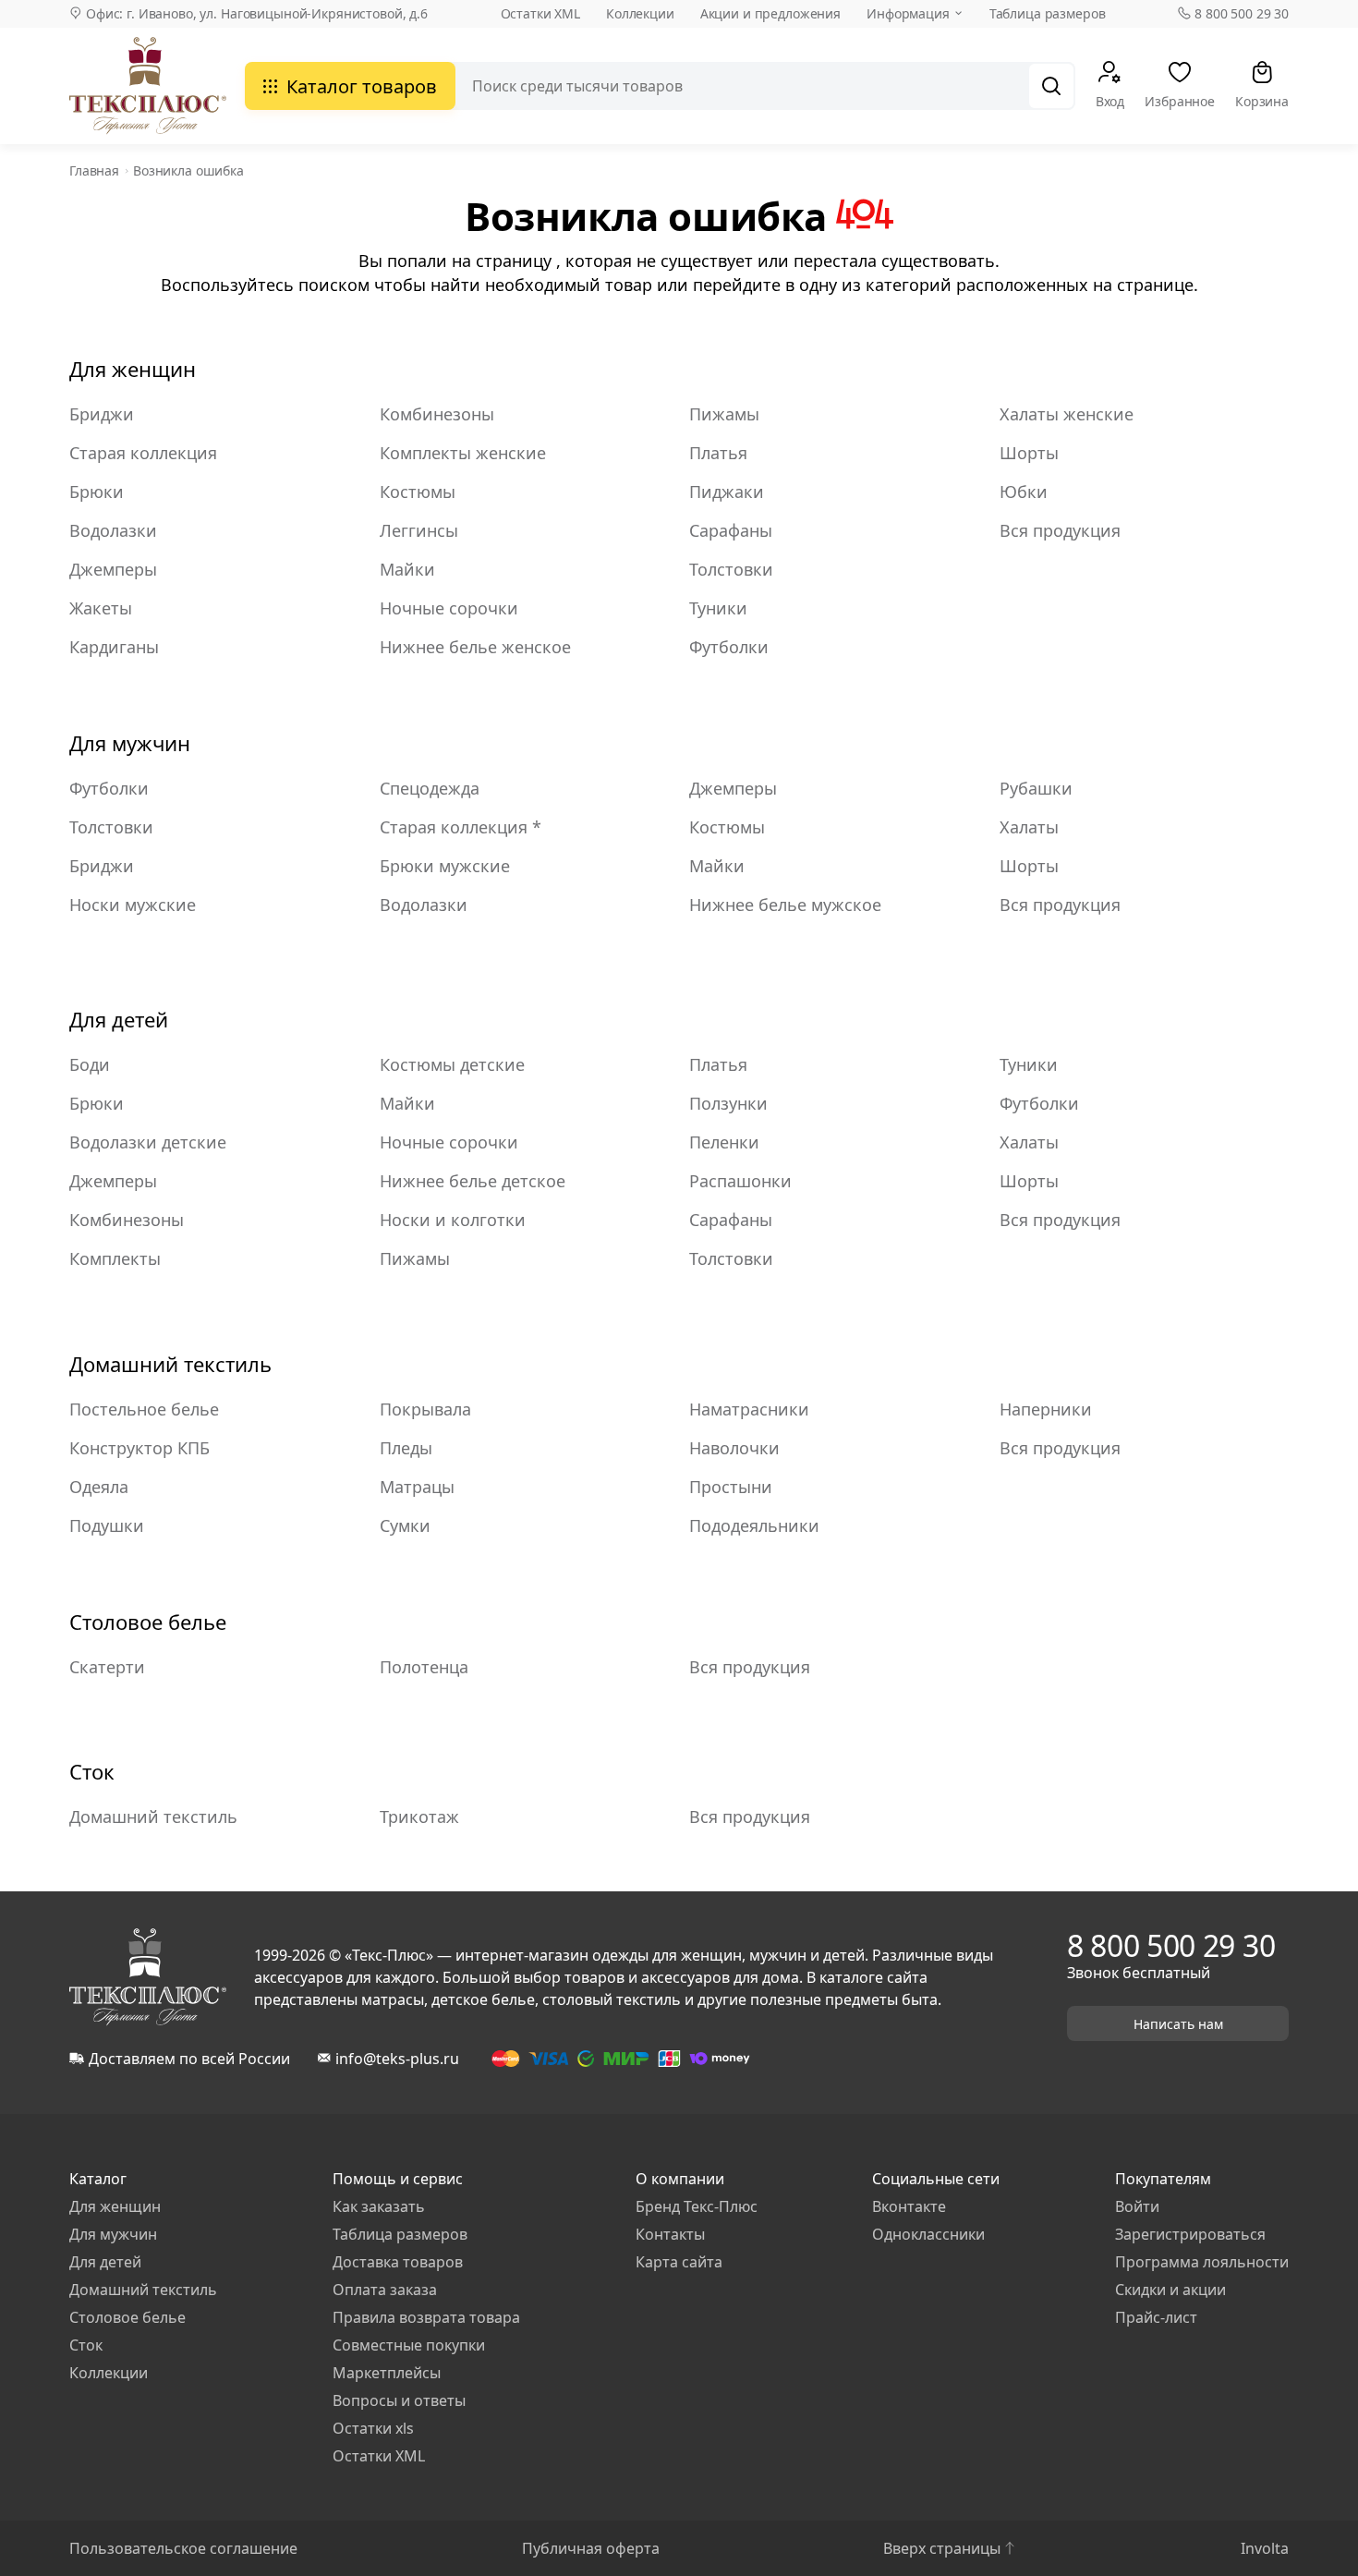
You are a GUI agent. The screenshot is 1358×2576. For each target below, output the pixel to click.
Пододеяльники (754, 1525)
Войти (1137, 2206)
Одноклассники (928, 2234)
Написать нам (1178, 2024)
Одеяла (99, 1487)
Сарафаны (731, 530)
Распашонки (740, 1181)
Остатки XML (540, 13)
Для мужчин (130, 743)
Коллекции (640, 13)
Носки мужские (133, 905)
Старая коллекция (143, 453)
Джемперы (113, 569)
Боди (90, 1064)
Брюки (97, 492)
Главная (94, 170)
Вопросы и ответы (399, 2400)
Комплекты (115, 1258)
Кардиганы (114, 647)
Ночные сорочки (449, 608)
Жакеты (101, 608)
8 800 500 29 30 (1242, 14)
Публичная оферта (591, 2548)
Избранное (1180, 101)
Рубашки (1036, 788)
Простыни (731, 1487)
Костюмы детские (452, 1064)
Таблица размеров (1048, 13)
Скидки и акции (1170, 2290)
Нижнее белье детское (473, 1181)
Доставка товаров (398, 2262)
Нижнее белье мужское (785, 905)
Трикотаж (419, 1817)
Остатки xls (373, 2428)
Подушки (107, 1525)
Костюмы (418, 492)
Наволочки (734, 1448)
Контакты (670, 2234)
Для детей (119, 1019)
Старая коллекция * (461, 827)
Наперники (1046, 1409)
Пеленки (724, 1142)
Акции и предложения (770, 13)
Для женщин (133, 369)
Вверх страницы (942, 2548)
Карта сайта (679, 2262)
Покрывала (425, 1409)
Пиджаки (727, 492)
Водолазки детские (148, 1142)
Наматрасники (749, 1409)
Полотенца (424, 1667)
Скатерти (107, 1667)
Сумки (405, 1525)
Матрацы (417, 1487)
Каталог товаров (362, 86)
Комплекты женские (463, 453)
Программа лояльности (1202, 2262)
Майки (407, 569)
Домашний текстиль (170, 1364)
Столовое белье (148, 1622)
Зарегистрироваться (1190, 2234)
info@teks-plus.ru (397, 2059)
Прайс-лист (1156, 2317)
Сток (92, 1771)
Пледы (406, 1448)
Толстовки (731, 569)
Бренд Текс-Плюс (697, 2206)
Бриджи (102, 414)
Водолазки (113, 530)
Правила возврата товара (426, 2317)
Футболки (729, 647)
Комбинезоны (437, 414)
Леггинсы (419, 530)
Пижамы (724, 414)
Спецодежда (430, 788)
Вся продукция (1060, 530)
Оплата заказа (385, 2290)
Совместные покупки (409, 2345)
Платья (718, 453)
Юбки (1024, 492)
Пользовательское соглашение (183, 2548)
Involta (1265, 2548)
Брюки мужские (445, 866)
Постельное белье (144, 1409)
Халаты (1029, 827)
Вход (1110, 101)
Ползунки (728, 1103)
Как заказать (379, 2206)
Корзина (1262, 101)
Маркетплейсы (387, 2373)
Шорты (1029, 453)
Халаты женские (1067, 414)
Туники (718, 608)
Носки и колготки (453, 1220)
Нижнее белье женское (475, 647)
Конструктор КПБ (139, 1448)
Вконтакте (909, 2206)
